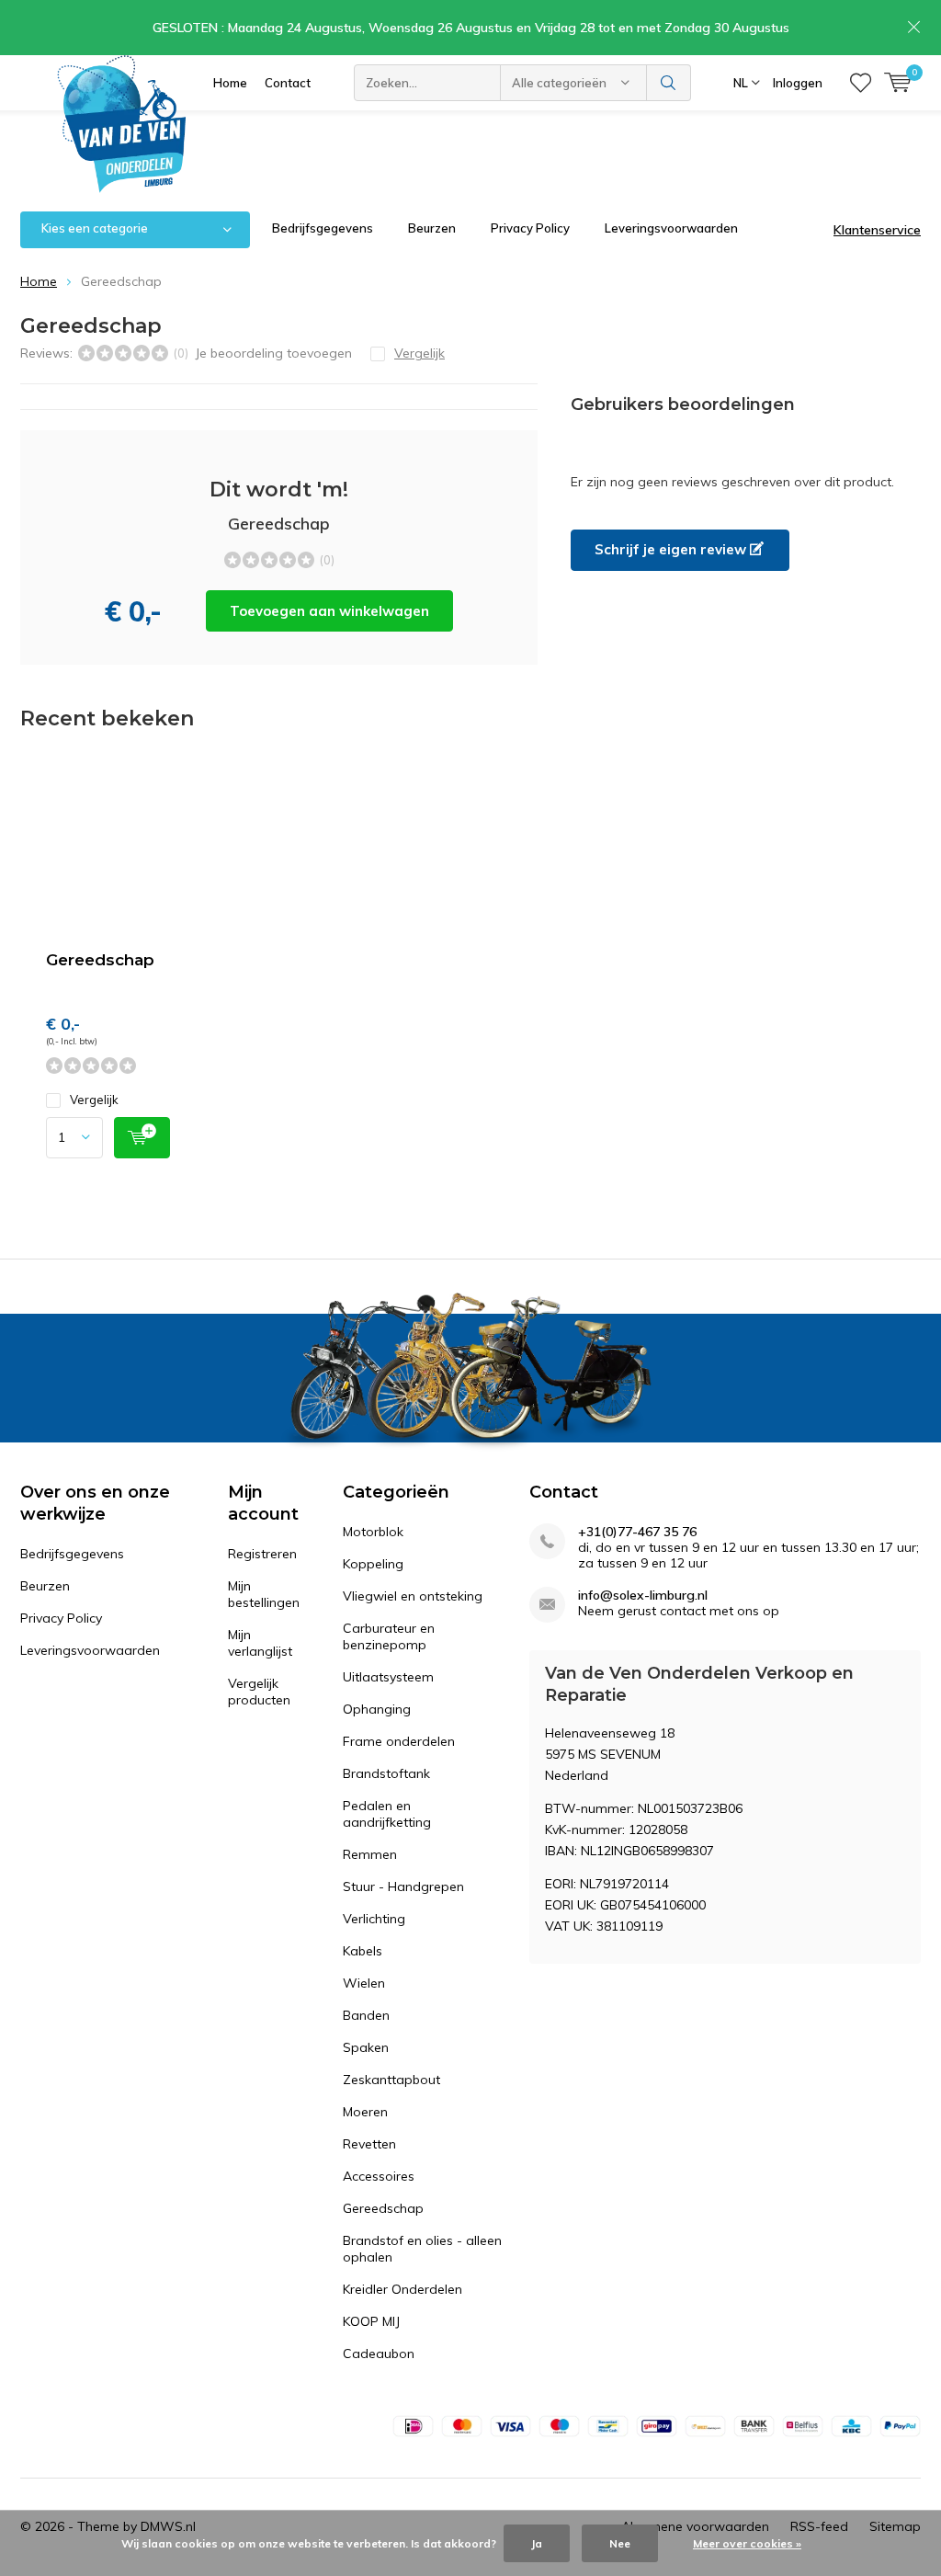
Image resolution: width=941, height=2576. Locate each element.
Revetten (369, 2144)
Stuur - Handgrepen (403, 1886)
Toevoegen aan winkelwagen (329, 611)
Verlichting (374, 1919)
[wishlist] (861, 83)
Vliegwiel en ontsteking (413, 1596)
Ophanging (377, 1709)
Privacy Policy (530, 228)
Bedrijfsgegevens (323, 228)
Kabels (363, 1951)
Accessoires (379, 2176)
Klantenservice (877, 230)
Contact (288, 83)
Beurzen (432, 228)
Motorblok (373, 1532)
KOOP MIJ (371, 2321)
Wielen (364, 1983)
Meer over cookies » (747, 2543)
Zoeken (669, 83)
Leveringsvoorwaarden (671, 228)
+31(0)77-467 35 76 (637, 1532)
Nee (620, 2543)
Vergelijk (94, 1100)
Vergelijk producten (259, 1692)
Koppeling (373, 1564)
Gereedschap (100, 960)
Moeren (365, 2112)
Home (230, 83)
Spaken (366, 2047)
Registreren (262, 1554)
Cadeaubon (379, 2354)
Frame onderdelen (399, 1741)
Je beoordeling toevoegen (273, 353)
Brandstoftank (386, 1773)
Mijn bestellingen (264, 1594)
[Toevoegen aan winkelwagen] (142, 1138)
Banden (366, 2015)
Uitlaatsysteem (388, 1677)
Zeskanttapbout (391, 2080)
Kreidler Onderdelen (402, 2289)
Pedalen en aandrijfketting (387, 1814)
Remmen (370, 1854)
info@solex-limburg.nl (643, 1596)
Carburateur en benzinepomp (389, 1636)
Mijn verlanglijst (260, 1643)
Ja (537, 2543)
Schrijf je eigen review (672, 549)
